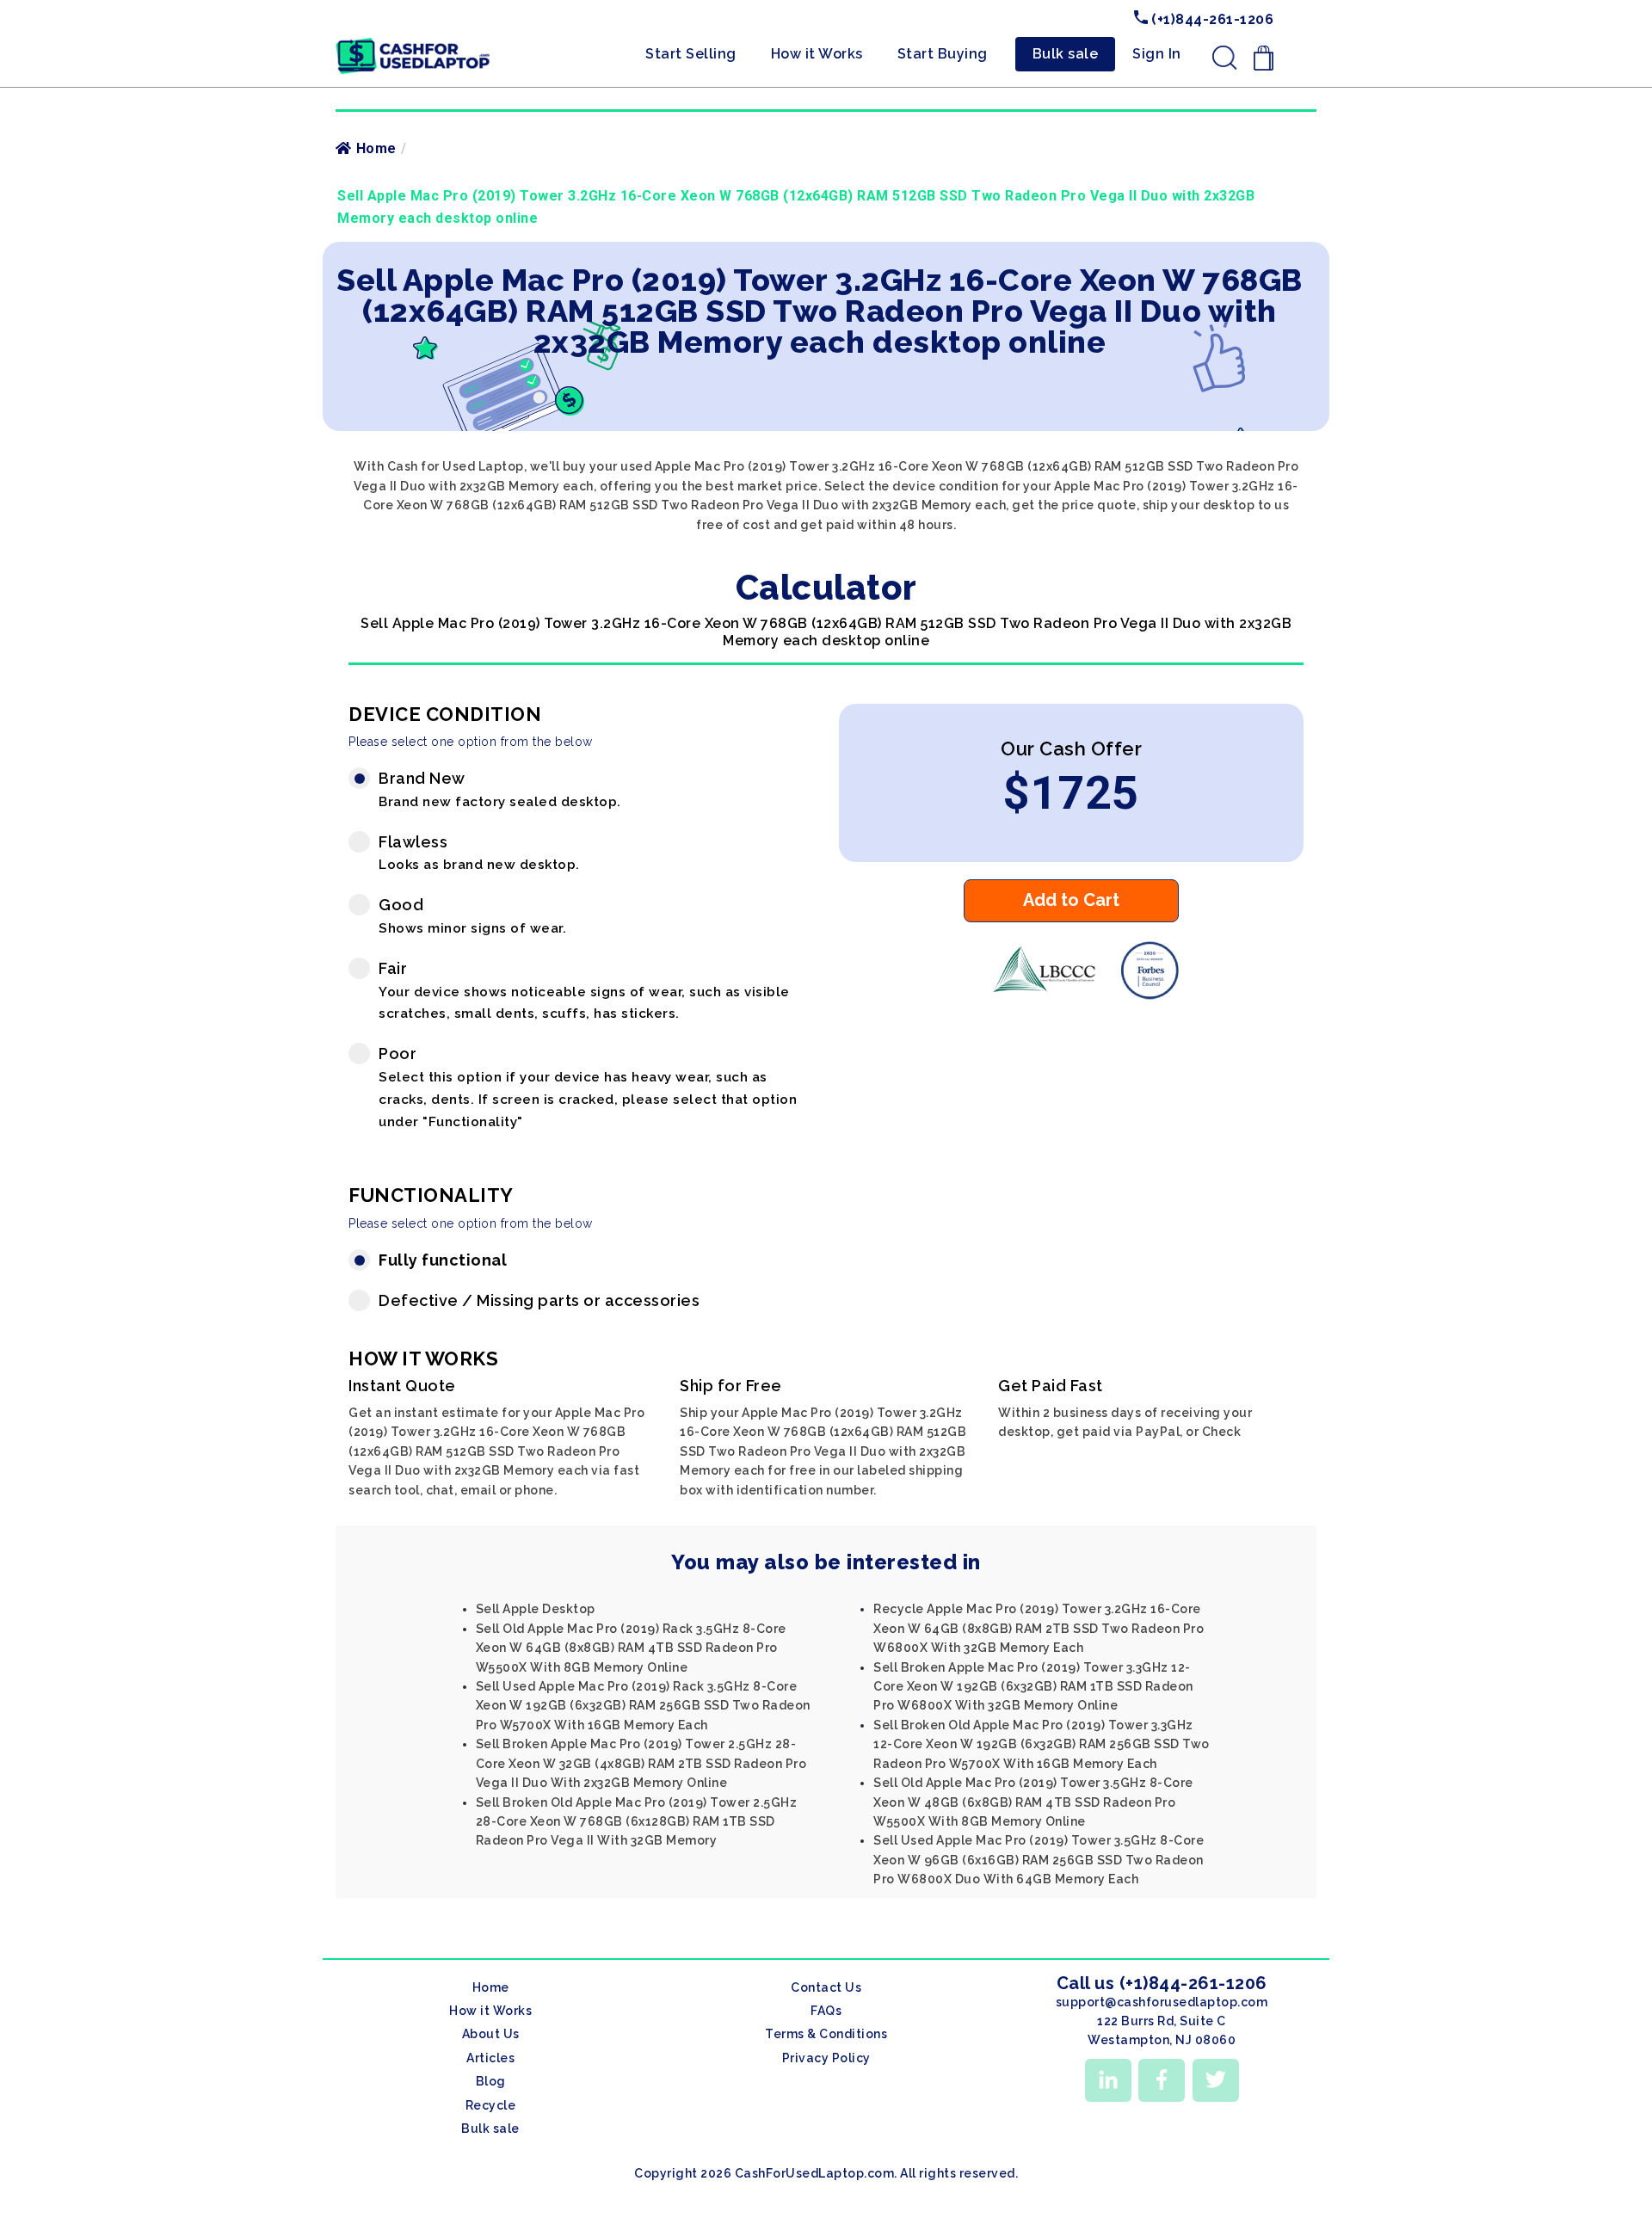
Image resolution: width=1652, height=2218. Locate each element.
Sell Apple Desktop (536, 1609)
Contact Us (826, 1987)
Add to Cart (1071, 900)
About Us (491, 2034)
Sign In (1157, 54)
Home (376, 148)
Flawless (479, 853)
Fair (584, 991)
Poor (588, 1087)
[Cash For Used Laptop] (1037, 995)
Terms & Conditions (826, 2034)
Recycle (491, 2105)
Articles (490, 2058)
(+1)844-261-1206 (1211, 19)
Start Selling (691, 54)
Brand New (500, 789)
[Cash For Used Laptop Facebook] (1162, 2080)
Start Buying (943, 54)
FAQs (826, 2011)
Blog (491, 2081)
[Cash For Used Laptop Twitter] (1216, 2080)
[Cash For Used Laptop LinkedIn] (1108, 2080)
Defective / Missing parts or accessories (539, 1300)
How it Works (817, 54)
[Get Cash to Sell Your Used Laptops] (413, 44)
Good (472, 916)
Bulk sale (1066, 54)
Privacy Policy (826, 2058)
